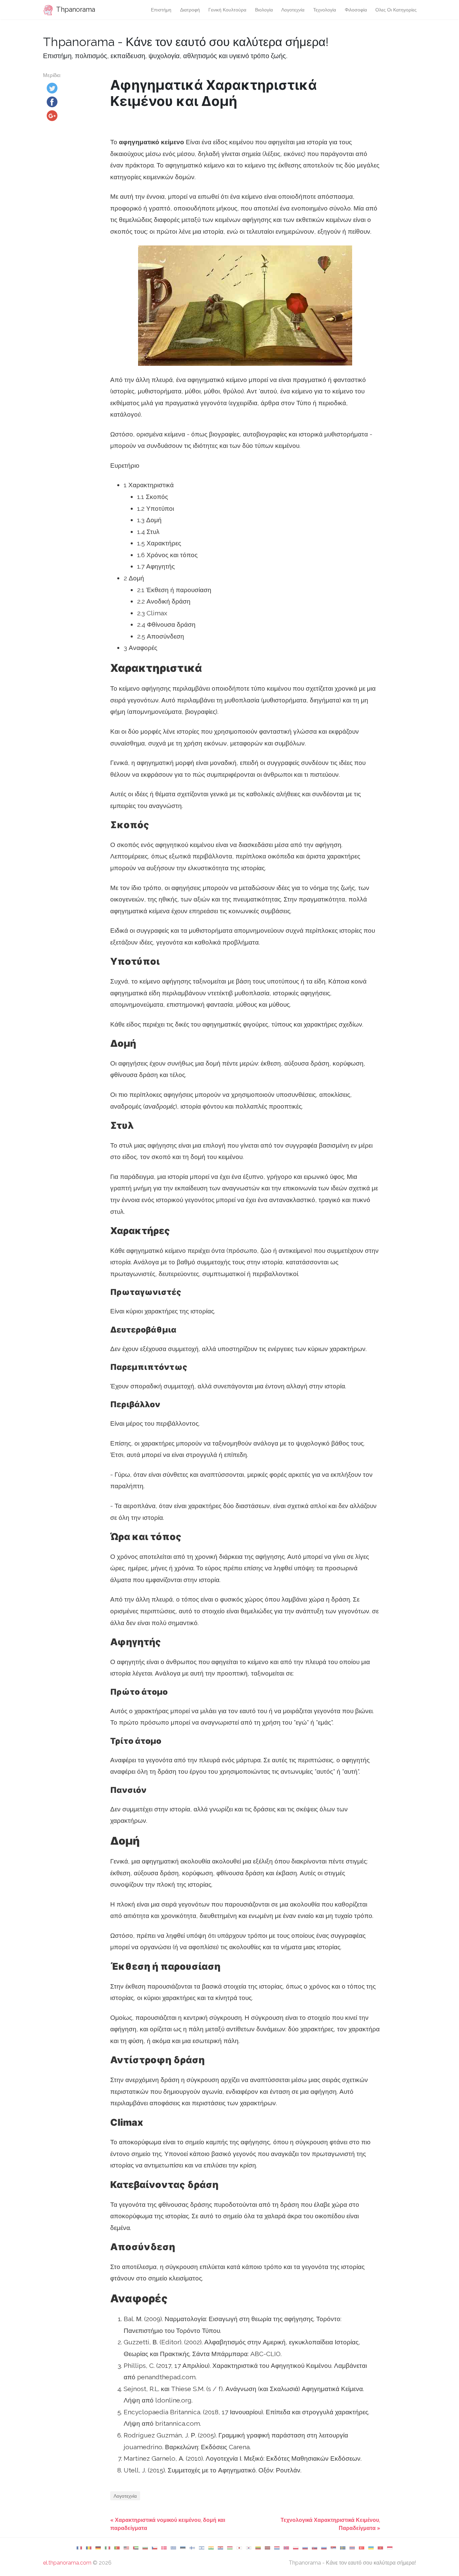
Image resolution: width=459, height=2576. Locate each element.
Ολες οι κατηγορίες (396, 10)
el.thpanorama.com (67, 2563)
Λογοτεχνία (293, 10)
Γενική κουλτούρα (227, 10)
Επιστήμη (161, 10)
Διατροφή (190, 10)
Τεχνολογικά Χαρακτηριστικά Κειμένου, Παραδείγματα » (330, 2524)
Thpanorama (75, 9)
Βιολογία (264, 10)
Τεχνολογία (325, 10)
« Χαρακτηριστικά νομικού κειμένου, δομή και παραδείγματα (168, 2524)
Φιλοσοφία (356, 10)
